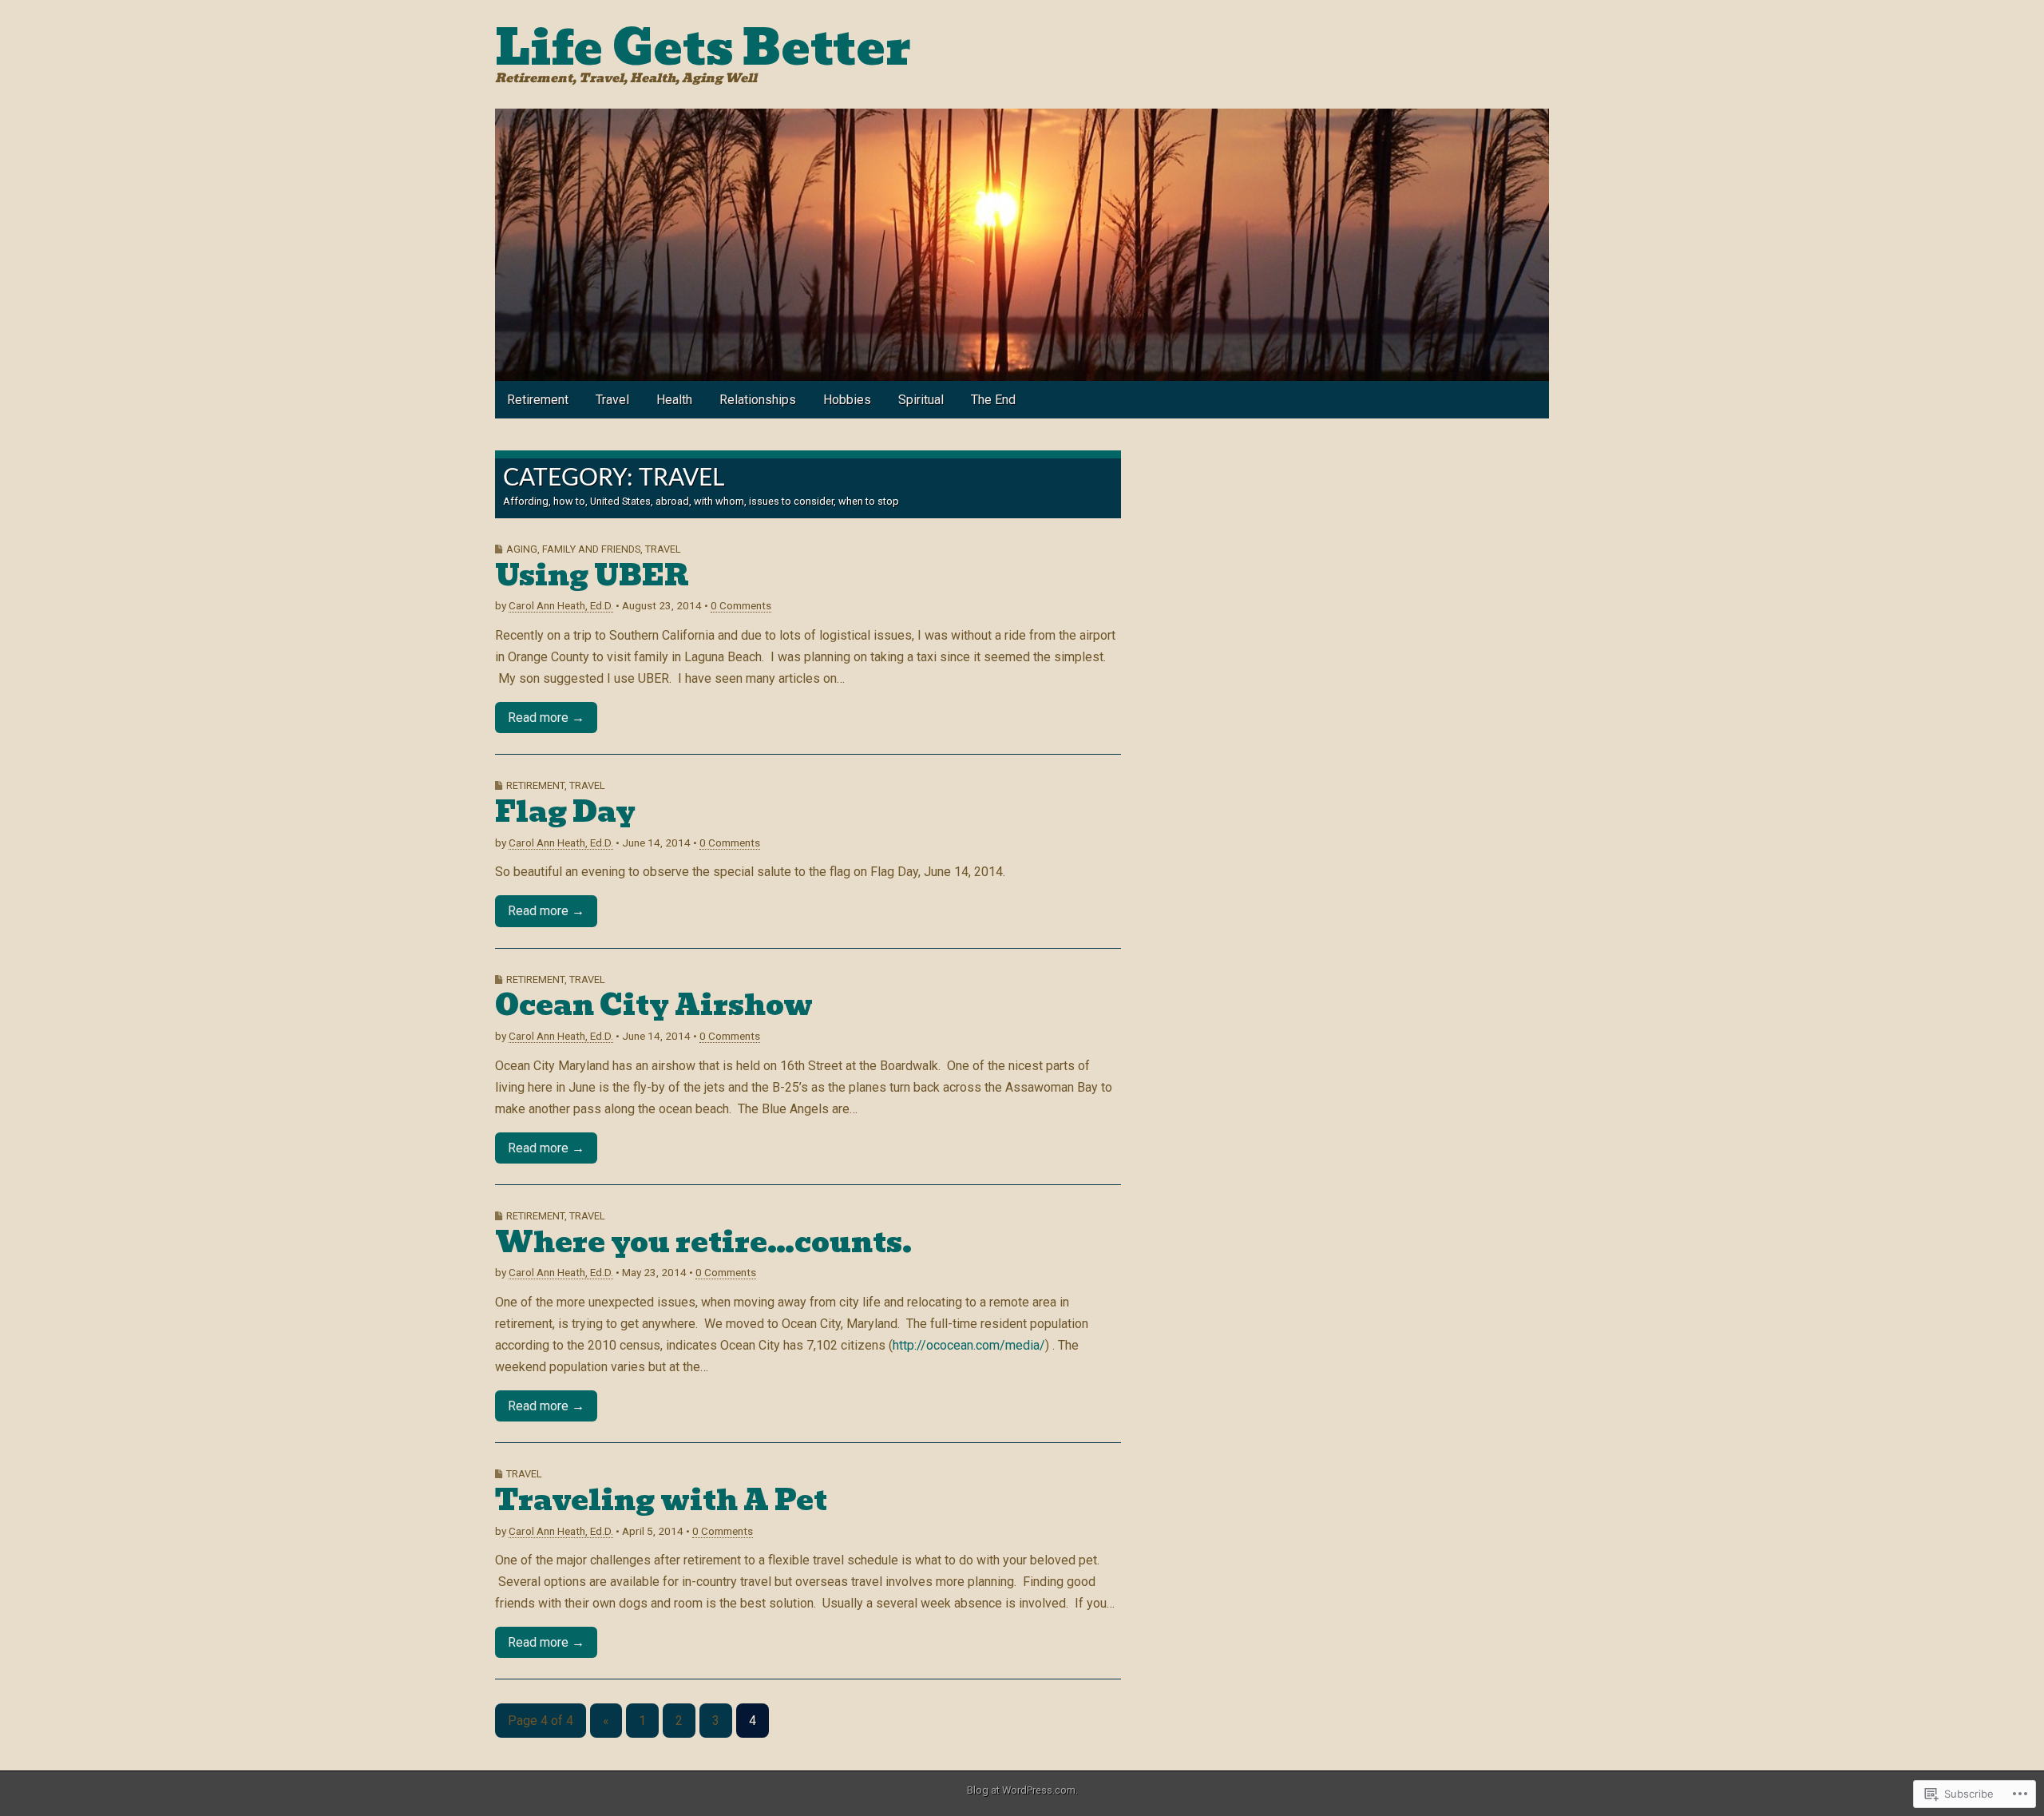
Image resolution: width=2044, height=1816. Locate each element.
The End (993, 400)
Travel (612, 400)
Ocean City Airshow (654, 1005)
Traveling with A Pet (661, 1500)
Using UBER (592, 575)
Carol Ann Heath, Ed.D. (561, 605)
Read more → (546, 718)
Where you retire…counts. (703, 1242)
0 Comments (741, 605)
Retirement (538, 400)
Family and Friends (591, 549)
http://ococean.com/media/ (969, 1345)
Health (674, 400)
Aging (522, 549)
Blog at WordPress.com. (1022, 1790)
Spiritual (921, 400)
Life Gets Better (703, 48)
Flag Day (565, 812)
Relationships (758, 400)
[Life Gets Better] (1022, 245)
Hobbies (847, 400)
